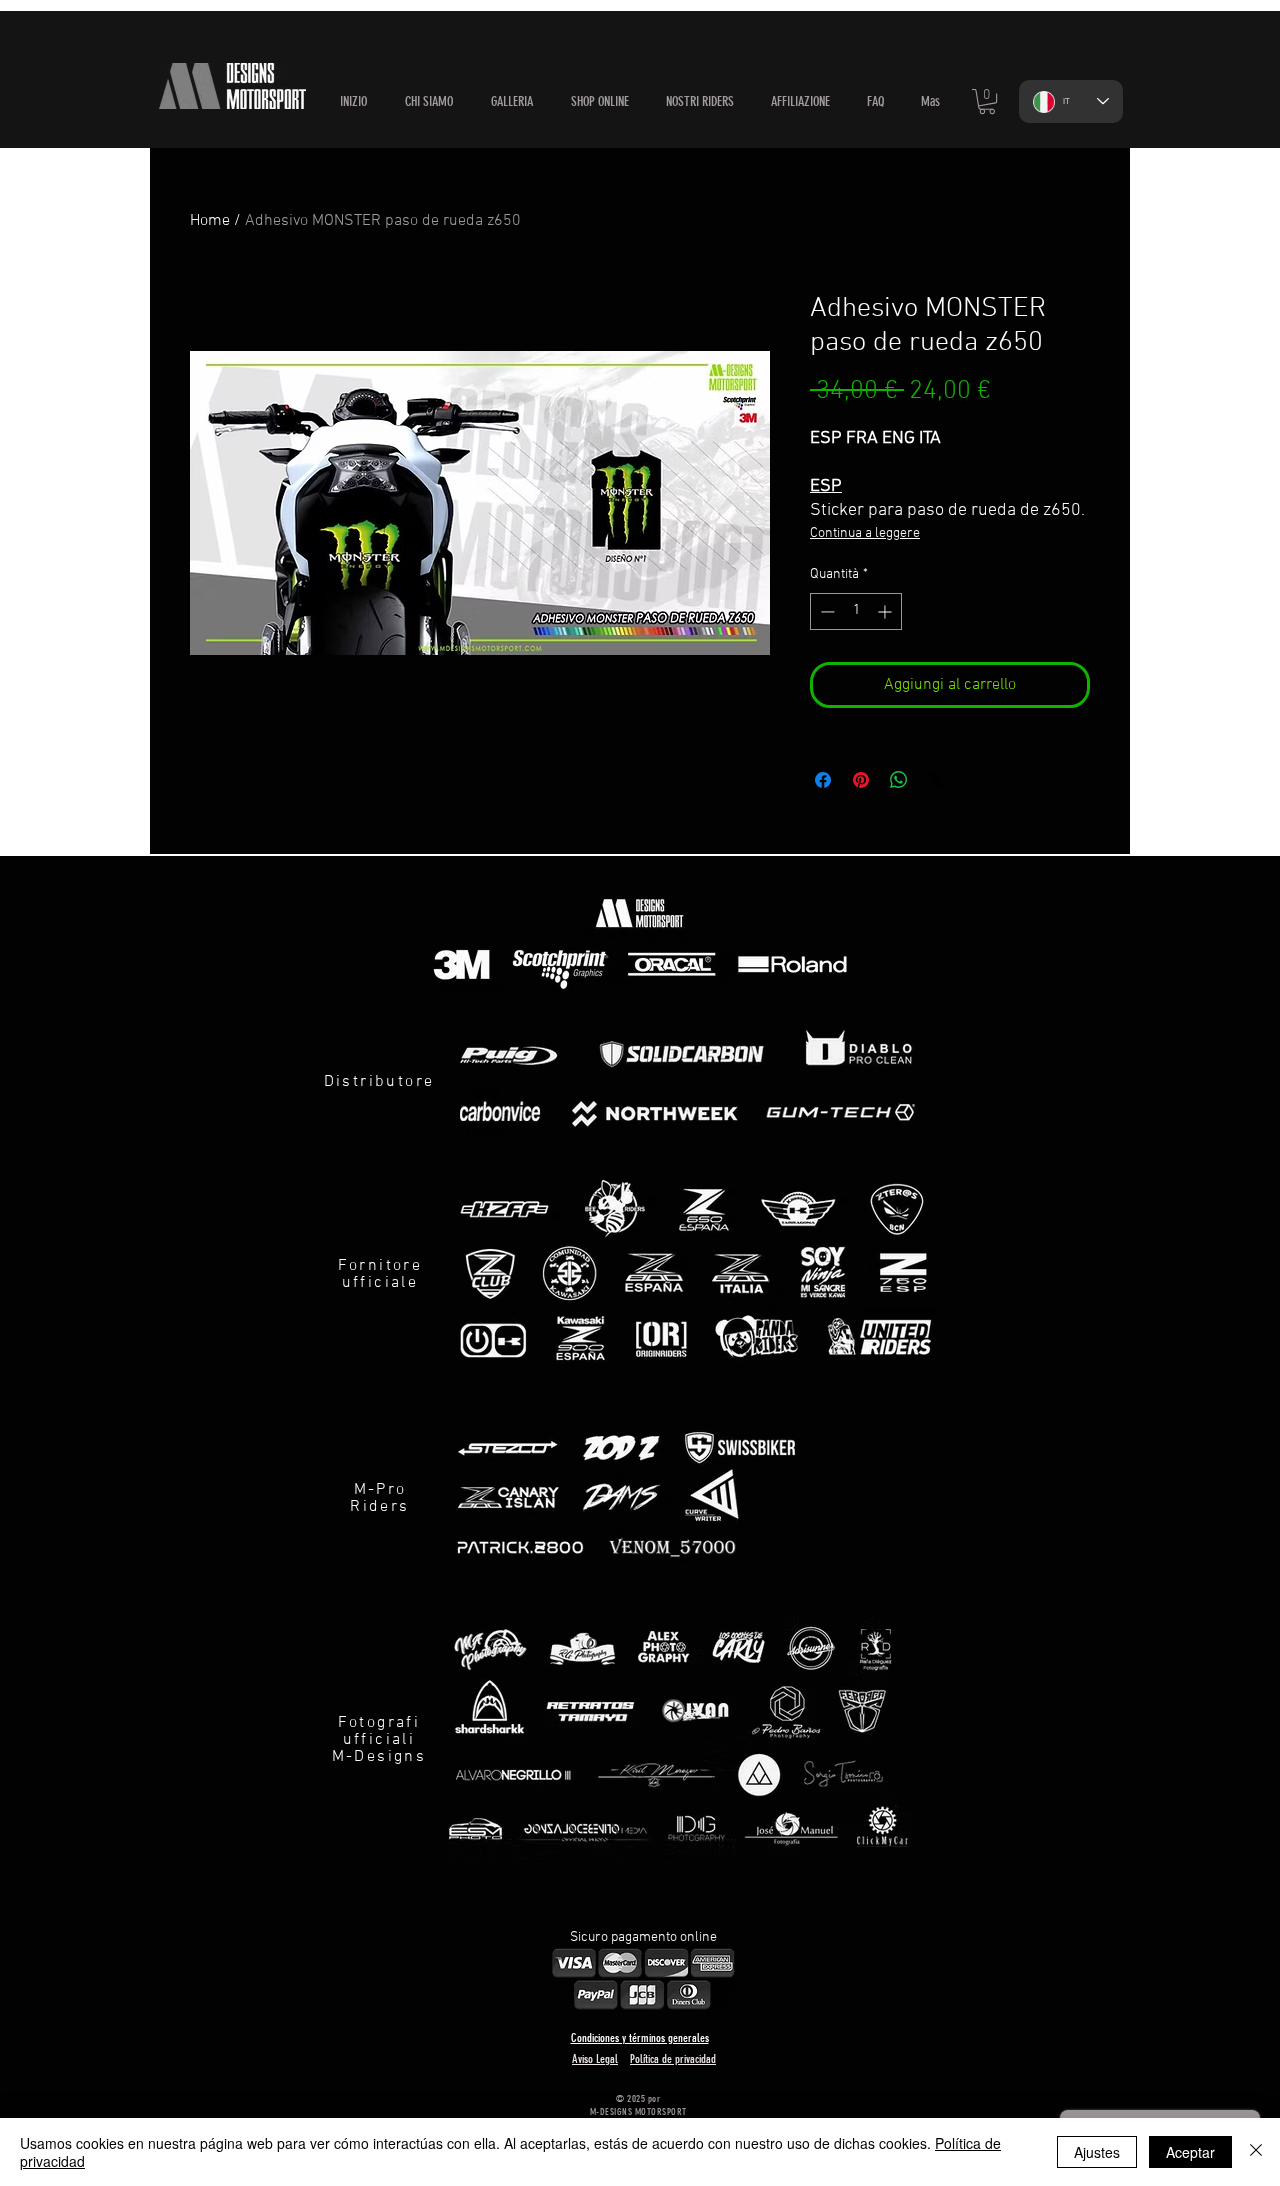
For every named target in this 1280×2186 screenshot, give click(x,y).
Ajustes (1097, 2152)
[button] (599, 102)
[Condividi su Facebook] (823, 780)
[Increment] (886, 611)
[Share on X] (937, 780)
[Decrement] (825, 611)
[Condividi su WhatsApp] (899, 780)
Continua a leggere (865, 533)
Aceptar (1190, 2152)
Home (210, 221)
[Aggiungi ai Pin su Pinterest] (861, 780)
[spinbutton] (856, 611)
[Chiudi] (1256, 2152)
